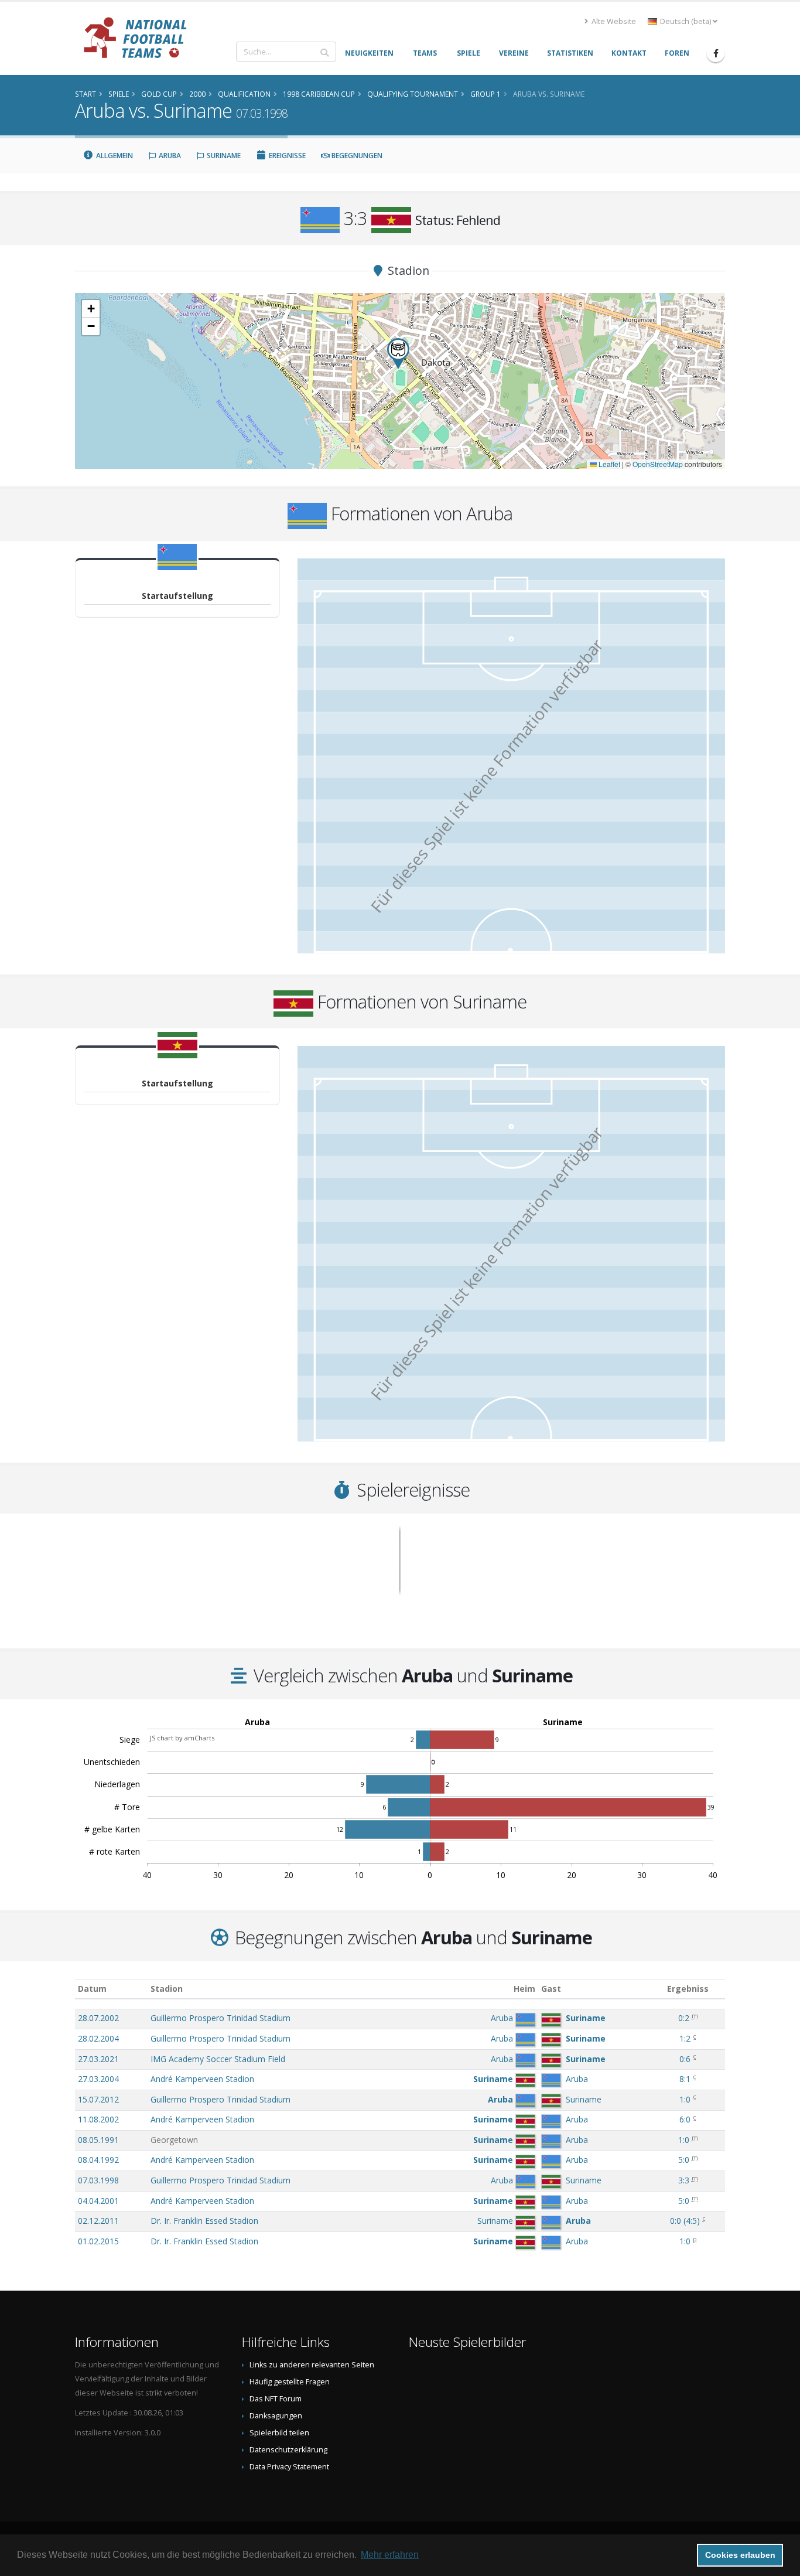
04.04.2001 (98, 2201)
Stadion (167, 1989)
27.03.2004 (98, 2079)
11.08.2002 (98, 2119)
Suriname (223, 156)
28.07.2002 (98, 2018)
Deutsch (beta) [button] (686, 21)
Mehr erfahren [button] (390, 2555)
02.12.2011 (98, 2221)
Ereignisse (286, 156)
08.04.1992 (98, 2160)
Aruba (169, 156)
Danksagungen (276, 2416)
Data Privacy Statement (289, 2467)
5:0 (684, 2160)
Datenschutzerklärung (288, 2450)
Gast (551, 1989)
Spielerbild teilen (279, 2433)
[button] (398, 354)
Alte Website (613, 21)
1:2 (685, 2038)
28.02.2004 (98, 2038)
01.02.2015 (98, 2241)
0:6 (685, 2059)
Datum (92, 1989)
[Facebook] (716, 53)
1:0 (685, 2099)
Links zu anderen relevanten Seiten (312, 2365)
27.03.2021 (98, 2059)
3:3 (684, 2180)
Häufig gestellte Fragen (290, 2382)
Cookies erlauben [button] (740, 2555)
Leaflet (608, 464)
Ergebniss (688, 1989)
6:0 (685, 2119)
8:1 (685, 2079)
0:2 (684, 2018)
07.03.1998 (98, 2180)
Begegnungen (356, 156)
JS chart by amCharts (182, 1738)
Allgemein (114, 156)
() (685, 2221)
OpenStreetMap (658, 464)
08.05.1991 (98, 2140)
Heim (524, 1989)
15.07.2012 (98, 2099)
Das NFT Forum (276, 2399)
